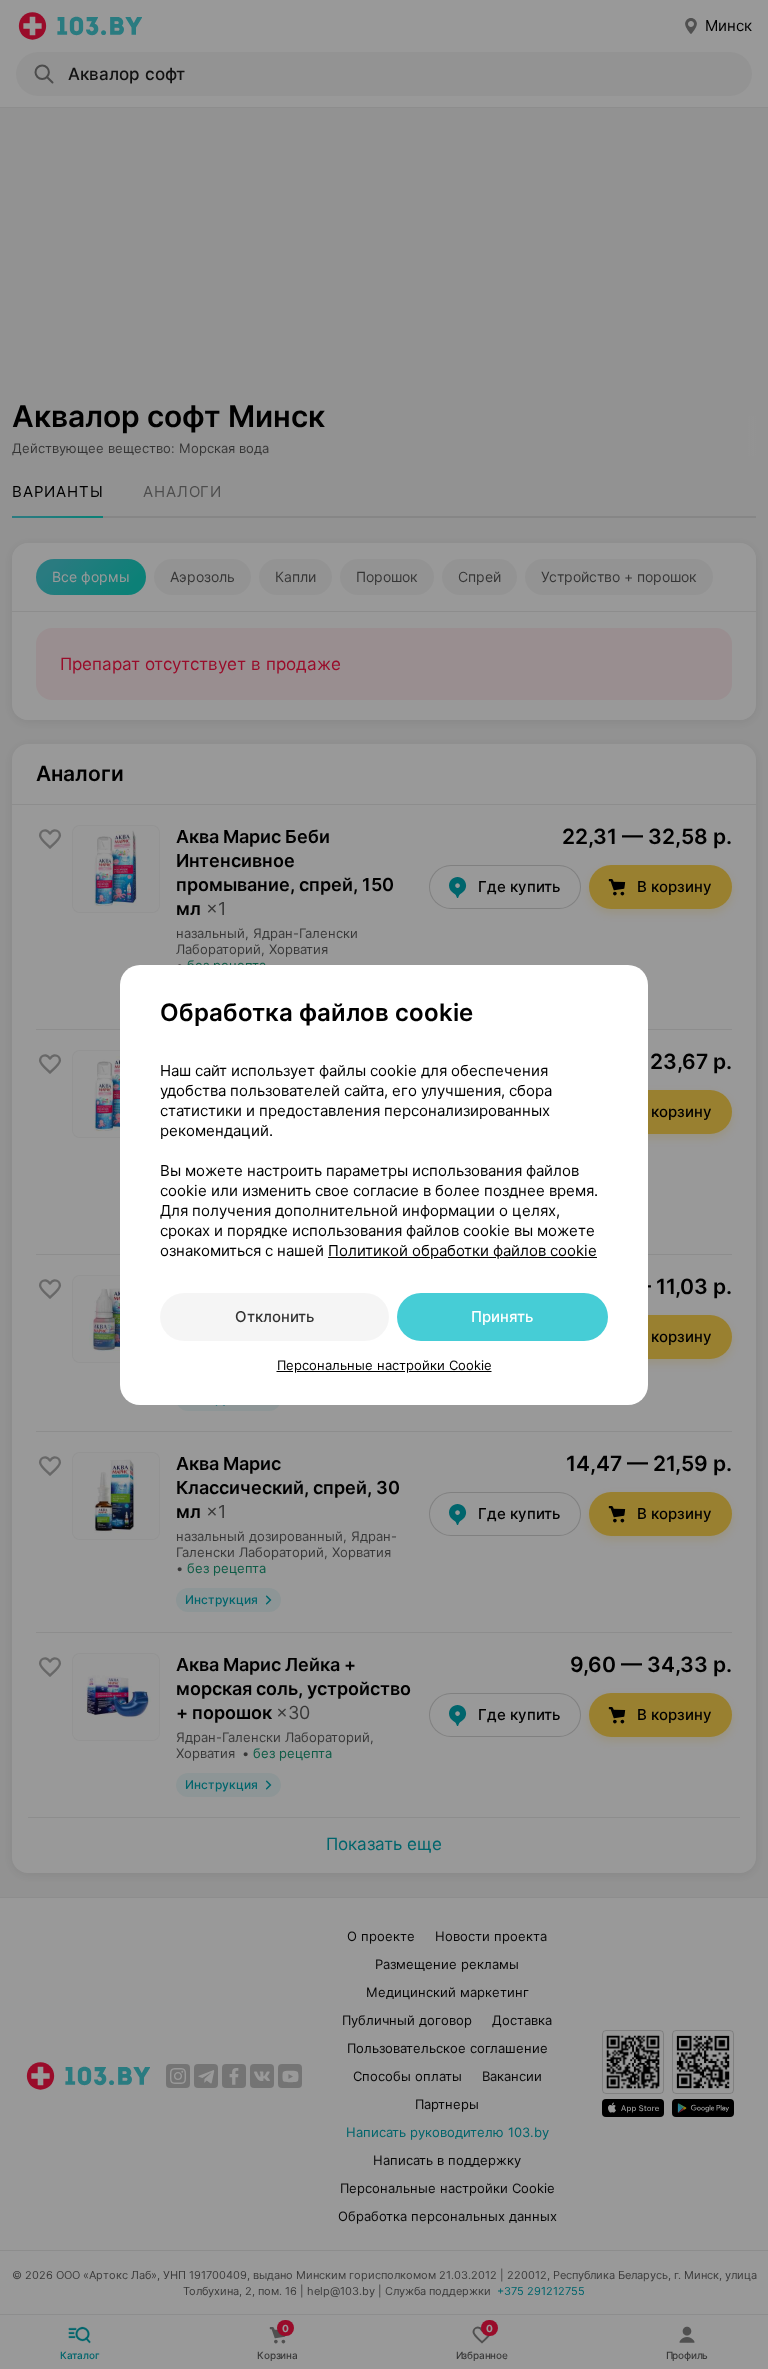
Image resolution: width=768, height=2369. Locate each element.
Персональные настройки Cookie (384, 1365)
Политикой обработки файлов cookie (462, 1250)
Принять (502, 1316)
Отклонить (274, 1316)
